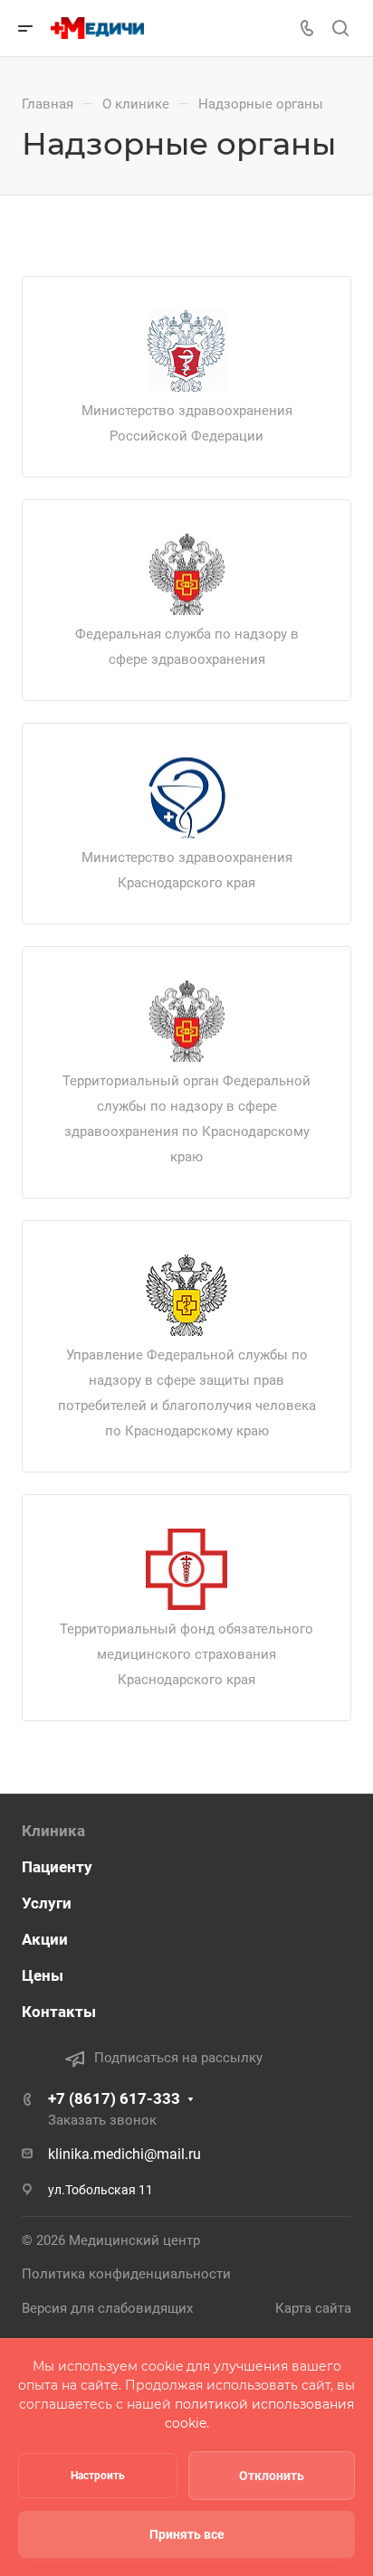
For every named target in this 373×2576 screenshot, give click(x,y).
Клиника (53, 1831)
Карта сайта (313, 2308)
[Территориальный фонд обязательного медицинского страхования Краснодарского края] (186, 1569)
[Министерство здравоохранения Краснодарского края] (186, 798)
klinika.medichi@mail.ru (124, 2154)
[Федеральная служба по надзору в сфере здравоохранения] (186, 574)
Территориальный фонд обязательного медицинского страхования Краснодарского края (186, 1654)
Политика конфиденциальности (126, 2274)
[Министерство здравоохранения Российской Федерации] (186, 351)
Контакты (59, 2012)
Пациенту (57, 1867)
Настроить (98, 2476)
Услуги (47, 1903)
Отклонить (272, 2476)
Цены (43, 1975)
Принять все (187, 2534)
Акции (45, 1939)
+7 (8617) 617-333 (114, 2098)
